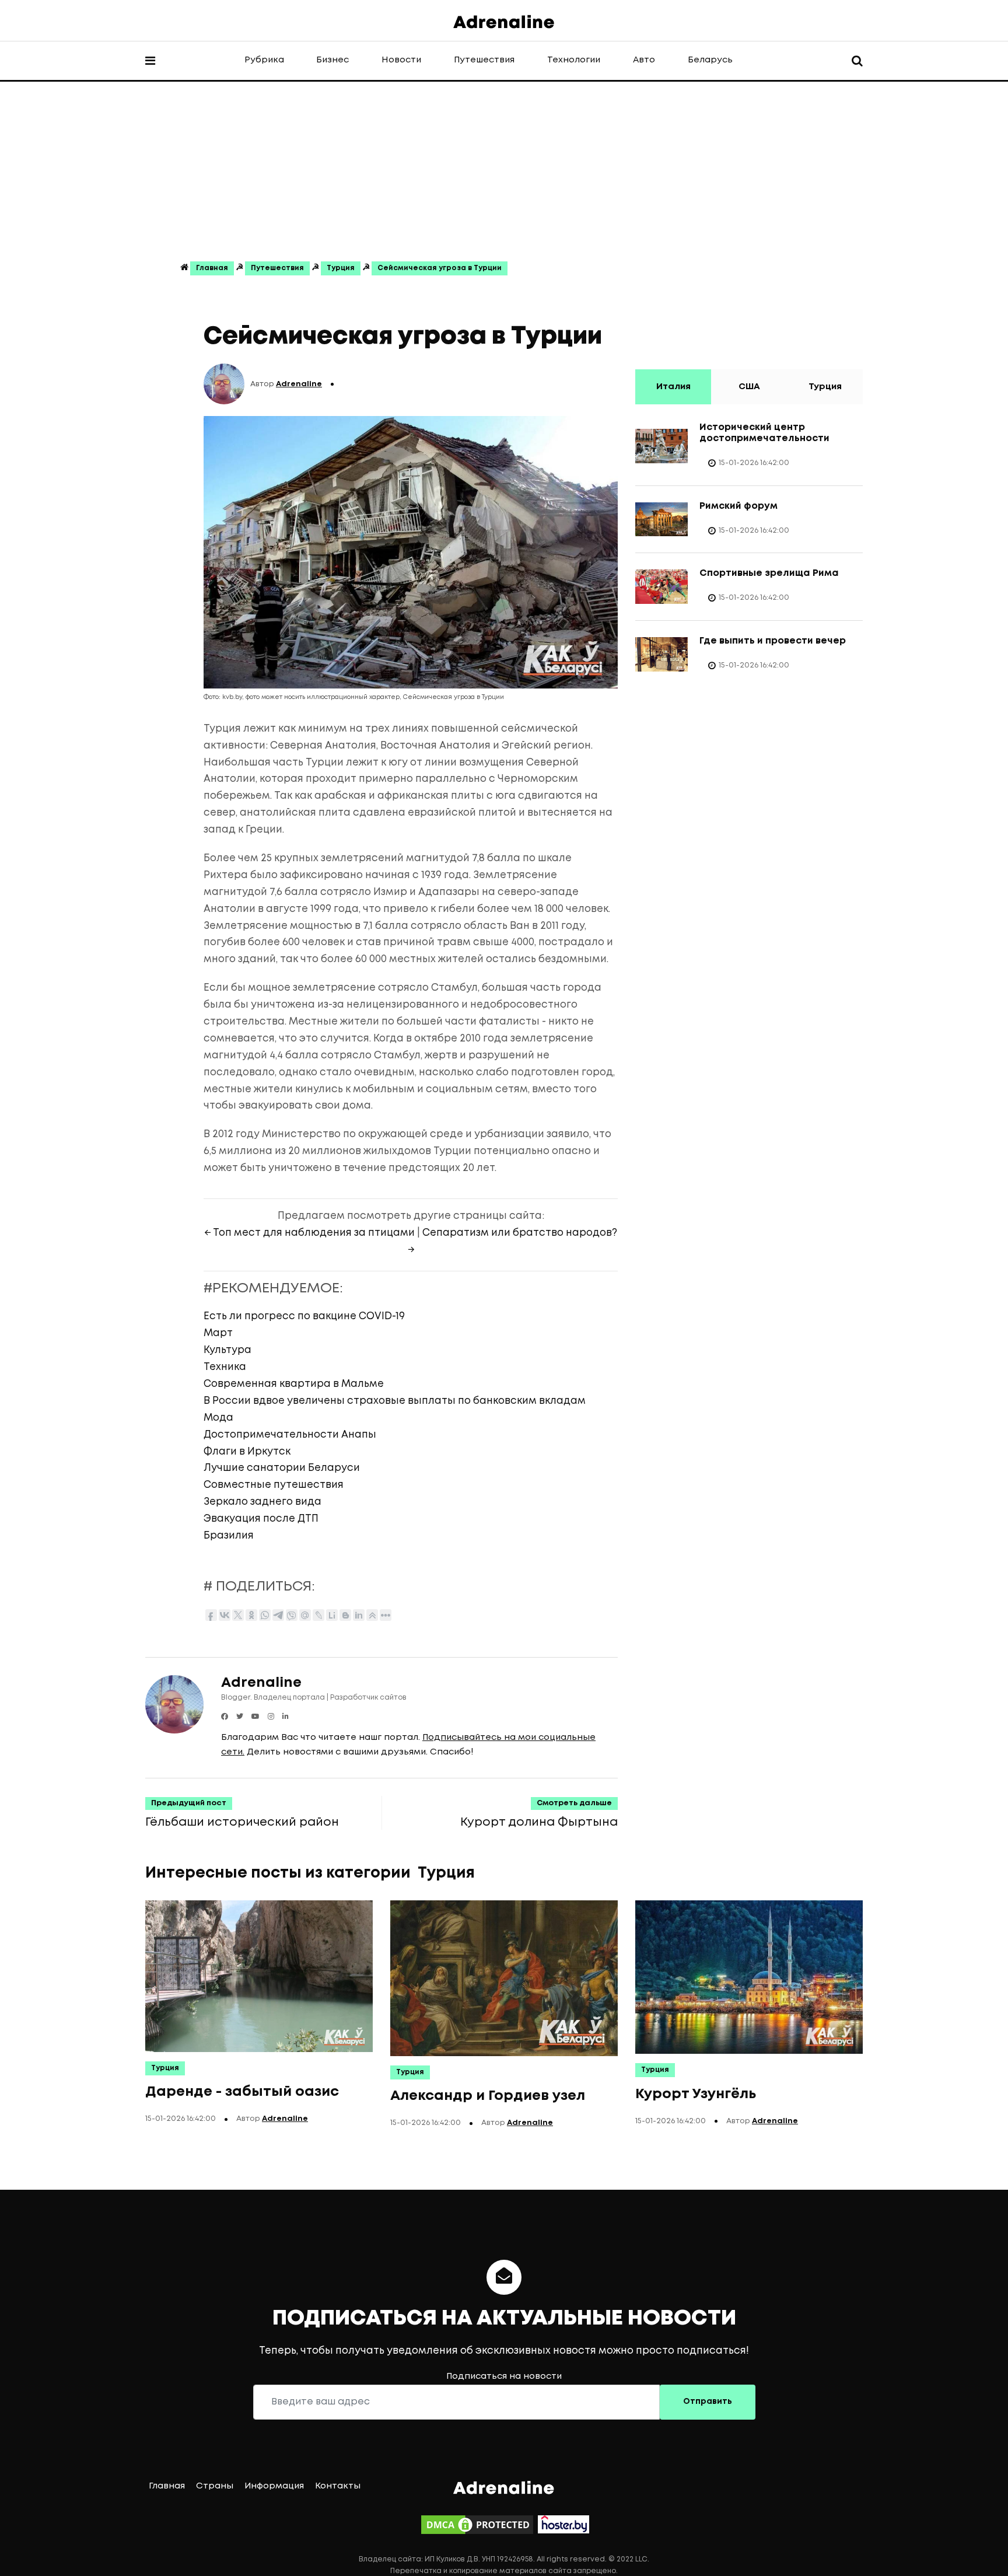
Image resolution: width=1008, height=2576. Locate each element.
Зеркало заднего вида (262, 1502)
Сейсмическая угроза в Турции (440, 268)
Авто (644, 60)
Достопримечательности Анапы (290, 1435)
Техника (225, 1367)
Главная (212, 268)
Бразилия (229, 1536)
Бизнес (332, 60)
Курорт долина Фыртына (539, 1822)
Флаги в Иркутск (247, 1452)
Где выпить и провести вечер (773, 641)
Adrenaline (299, 384)
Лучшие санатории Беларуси (282, 1468)
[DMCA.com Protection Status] (477, 2525)
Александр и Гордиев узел (488, 2096)
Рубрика (264, 60)
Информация (274, 2486)
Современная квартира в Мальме (294, 1384)
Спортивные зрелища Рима (769, 573)
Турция (341, 268)
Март (218, 1334)
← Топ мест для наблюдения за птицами (309, 1233)
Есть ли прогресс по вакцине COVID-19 (304, 1317)
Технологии (574, 60)
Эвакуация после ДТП (261, 1519)
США (749, 387)
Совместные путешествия (274, 1485)
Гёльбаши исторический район (242, 1822)
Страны (215, 2486)
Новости (401, 60)
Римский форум (738, 506)
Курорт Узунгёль (696, 2094)
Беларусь (710, 60)
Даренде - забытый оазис (242, 2092)
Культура (228, 1350)
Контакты (338, 2486)
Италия (673, 387)
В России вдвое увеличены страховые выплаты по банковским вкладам (395, 1401)
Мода (218, 1418)
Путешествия (484, 60)
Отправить (708, 2402)
